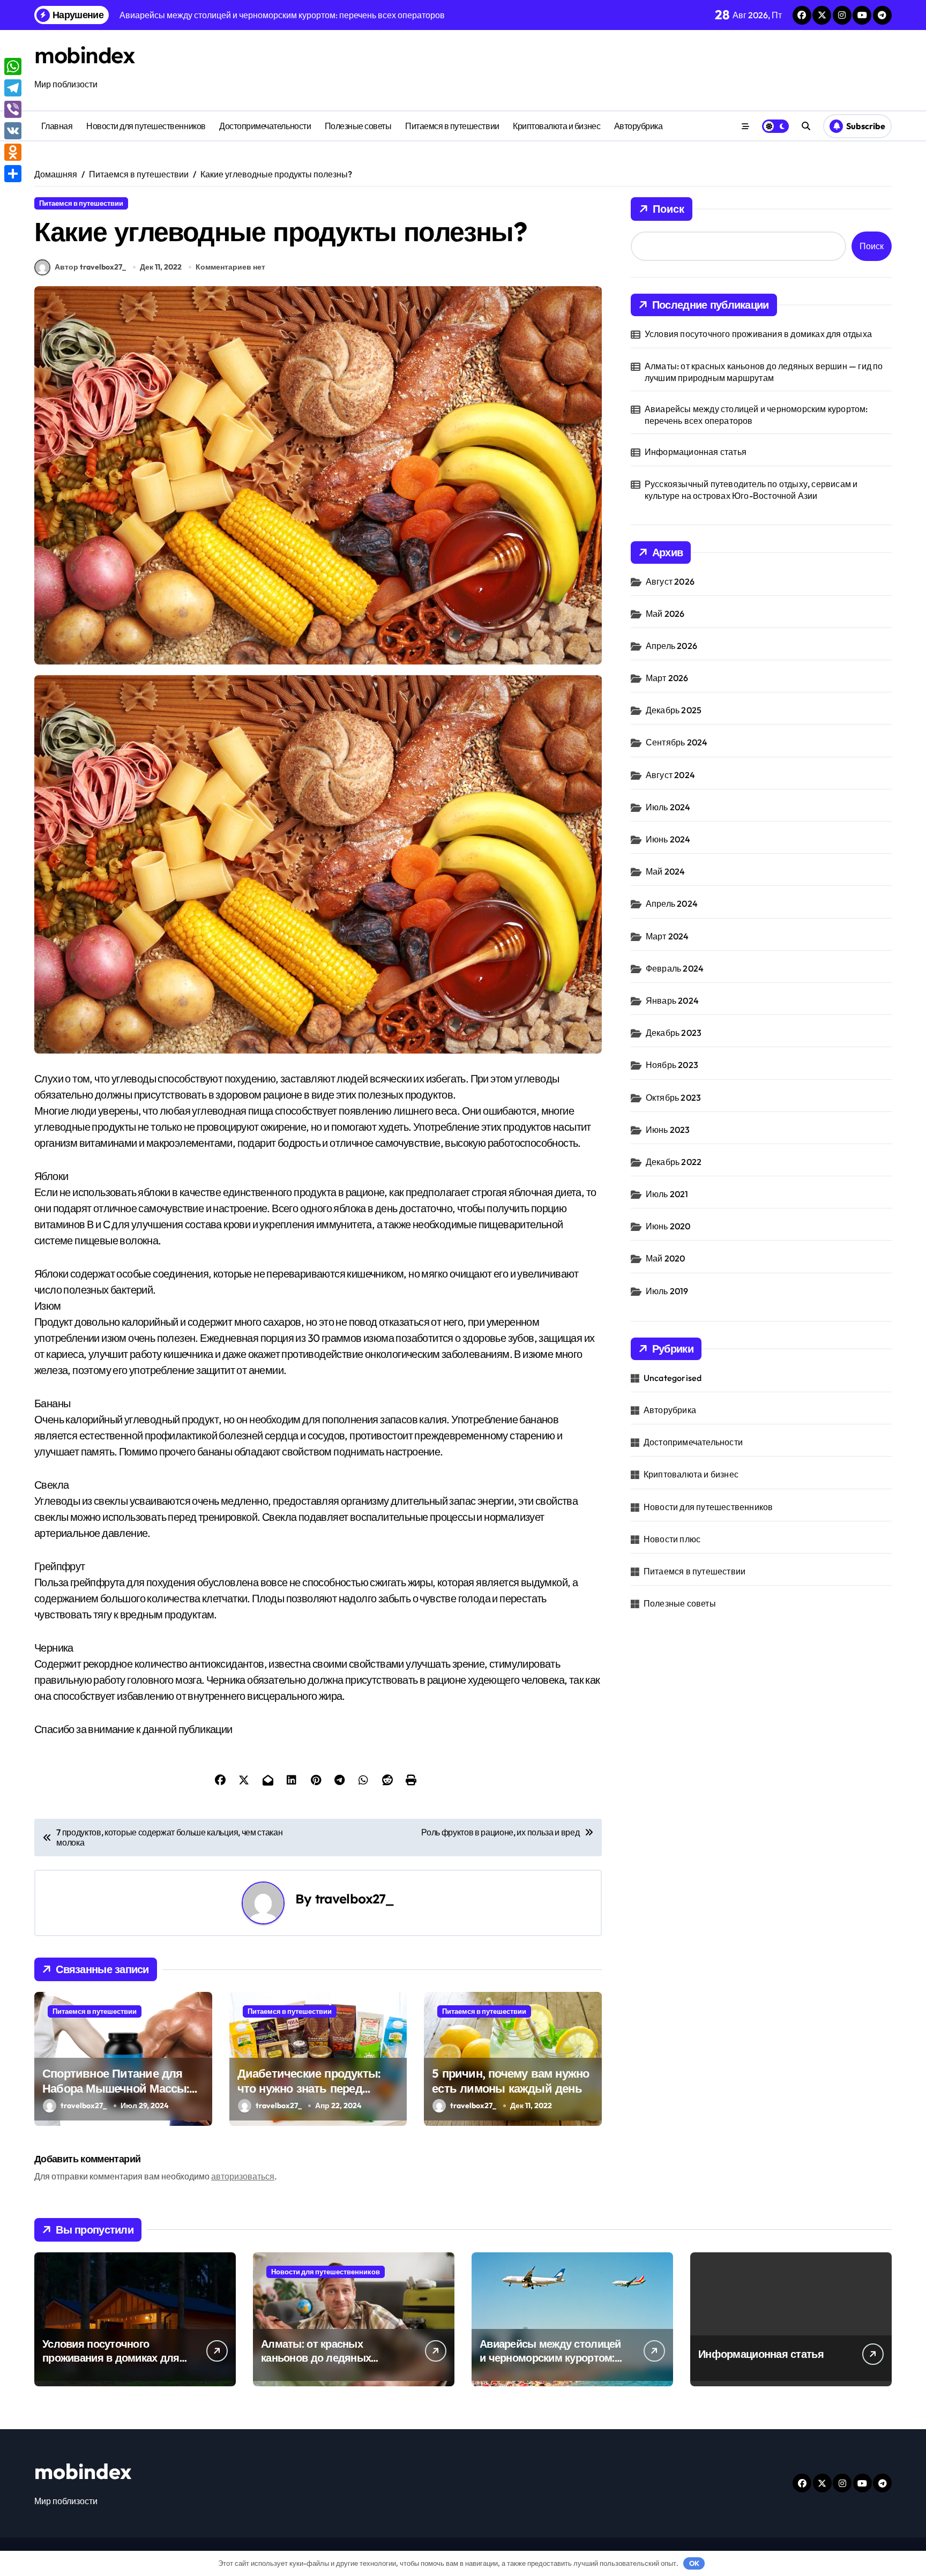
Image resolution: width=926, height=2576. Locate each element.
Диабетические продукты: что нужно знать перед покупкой (309, 2089)
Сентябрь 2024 (677, 742)
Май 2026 (665, 614)
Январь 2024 (672, 1000)
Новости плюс (672, 1539)
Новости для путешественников (146, 126)
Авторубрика (639, 126)
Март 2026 (667, 678)
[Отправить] (13, 174)
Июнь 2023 (668, 1130)
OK (694, 2563)
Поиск (669, 209)
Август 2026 (670, 581)
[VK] (13, 131)
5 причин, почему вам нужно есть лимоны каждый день (510, 2081)
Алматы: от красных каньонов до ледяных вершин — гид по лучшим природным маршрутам (764, 372)
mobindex (84, 55)
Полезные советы (358, 126)
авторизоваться (243, 2176)
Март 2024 (667, 936)
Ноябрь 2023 (672, 1065)
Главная (57, 126)
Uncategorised (673, 1378)
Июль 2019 (667, 1291)
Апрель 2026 (671, 646)
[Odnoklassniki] (13, 152)
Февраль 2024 (675, 968)
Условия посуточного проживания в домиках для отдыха (758, 334)
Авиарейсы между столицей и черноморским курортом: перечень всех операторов (756, 415)
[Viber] (13, 109)
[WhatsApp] (13, 66)
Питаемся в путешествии (452, 126)
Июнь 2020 (668, 1226)
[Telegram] (13, 88)
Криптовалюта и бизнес (557, 126)
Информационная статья (696, 452)
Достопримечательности (265, 126)
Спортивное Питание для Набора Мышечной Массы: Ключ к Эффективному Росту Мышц (116, 2096)
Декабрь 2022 (674, 1162)
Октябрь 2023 (673, 1097)
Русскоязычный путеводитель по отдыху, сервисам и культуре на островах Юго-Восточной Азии (751, 490)
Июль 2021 (667, 1194)
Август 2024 (670, 775)
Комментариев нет (230, 267)
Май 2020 (666, 1258)
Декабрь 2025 (674, 710)
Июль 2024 (668, 807)
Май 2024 (666, 871)
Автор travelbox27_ (90, 267)
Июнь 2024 (668, 839)
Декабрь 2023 (674, 1033)
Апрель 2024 (672, 904)
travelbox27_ (355, 1899)
